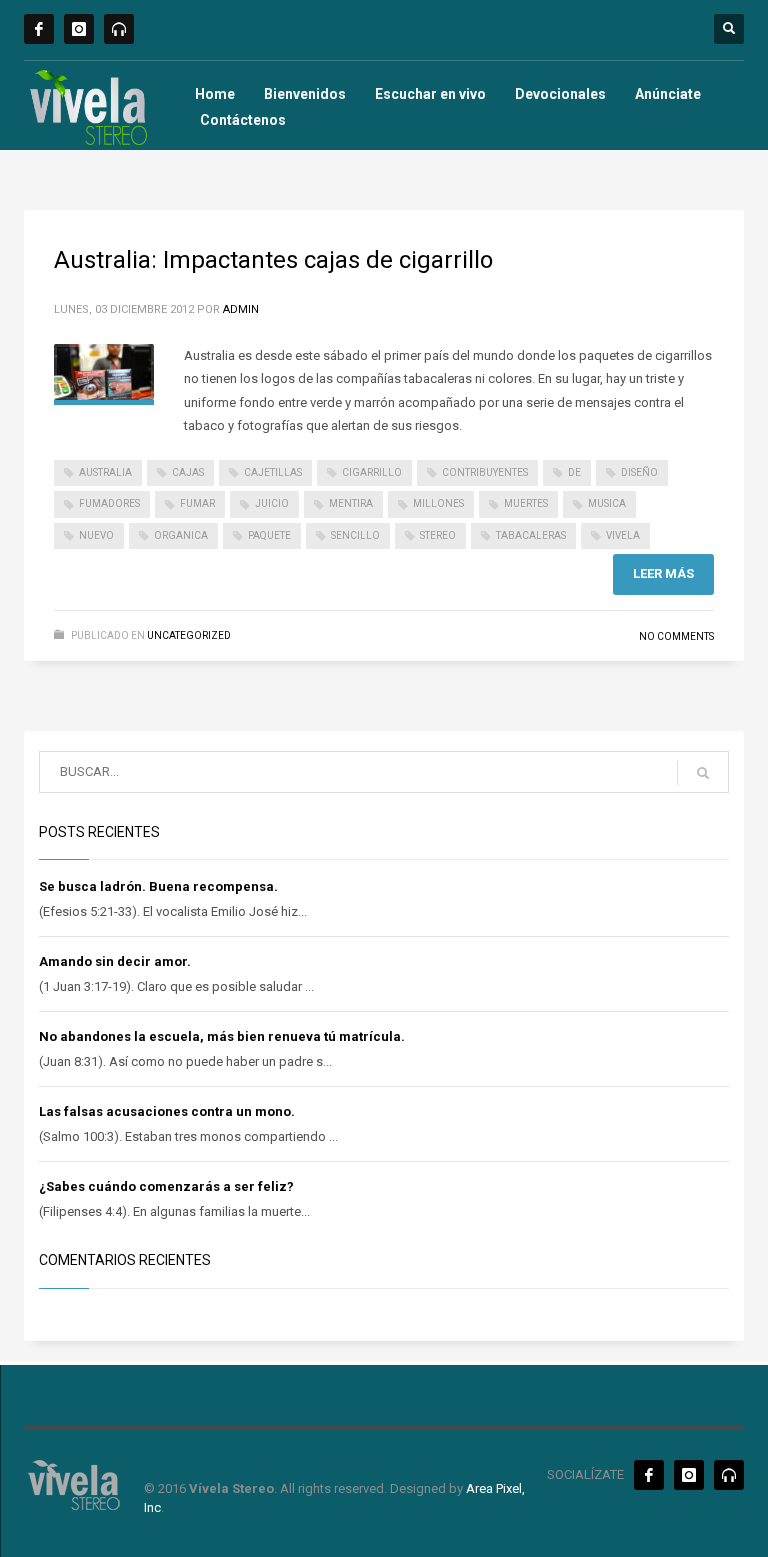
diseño (639, 472)
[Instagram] (79, 29)
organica (181, 535)
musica (607, 503)
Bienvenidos (305, 94)
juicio (272, 503)
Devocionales (560, 94)
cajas (188, 472)
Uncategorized (189, 635)
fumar (197, 503)
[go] (703, 773)
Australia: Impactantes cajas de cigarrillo (273, 260)
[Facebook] (39, 29)
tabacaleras (531, 535)
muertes (526, 503)
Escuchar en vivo (430, 94)
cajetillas (273, 472)
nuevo (96, 535)
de (574, 472)
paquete (269, 535)
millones (438, 503)
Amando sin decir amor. (115, 961)
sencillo (355, 535)
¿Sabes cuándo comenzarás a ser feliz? (166, 1186)
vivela (623, 535)
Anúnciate (668, 94)
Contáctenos (243, 120)
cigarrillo (372, 472)
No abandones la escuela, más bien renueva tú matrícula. (222, 1036)
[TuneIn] (119, 29)
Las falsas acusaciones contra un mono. (167, 1111)
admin (241, 309)
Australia (105, 472)
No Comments (676, 636)
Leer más (663, 573)
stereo (438, 535)
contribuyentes (485, 472)
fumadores (109, 503)
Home (215, 94)
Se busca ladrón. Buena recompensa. (158, 886)
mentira (351, 503)
